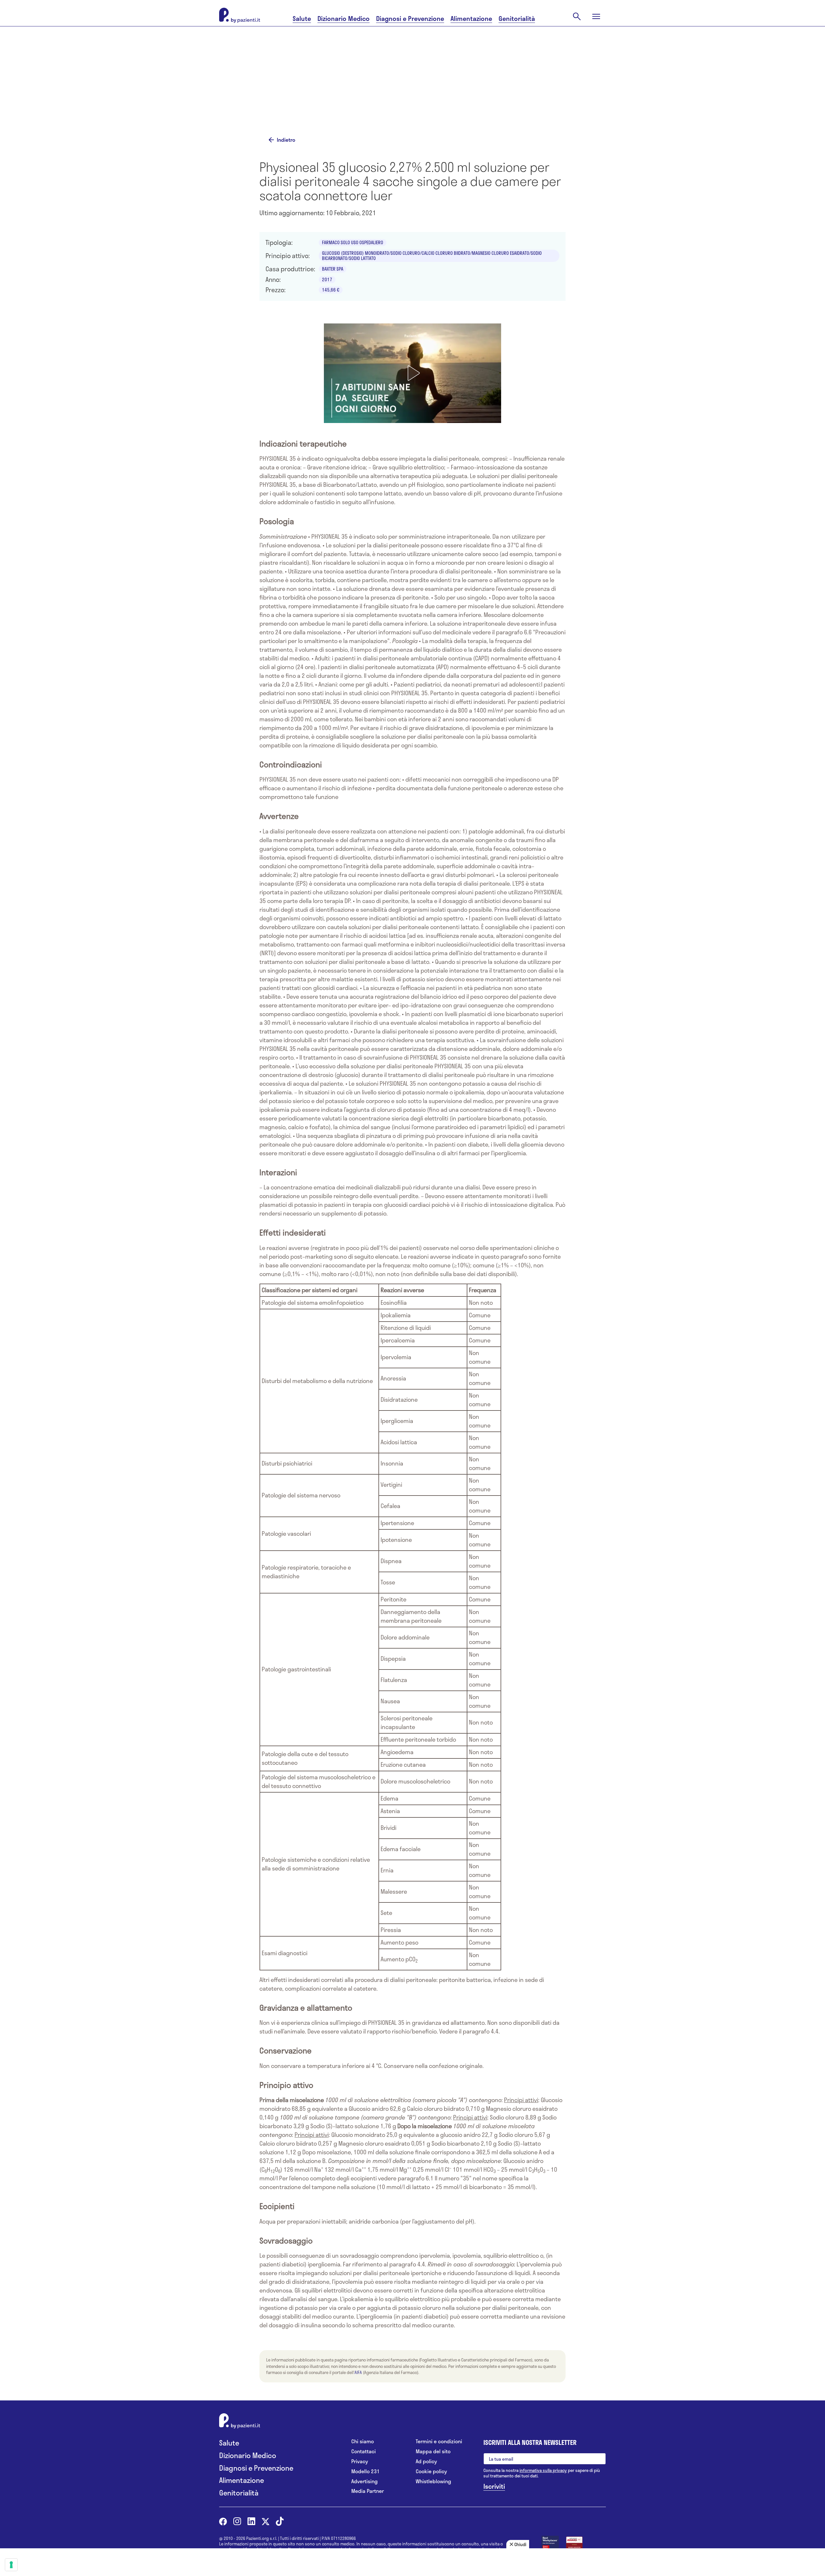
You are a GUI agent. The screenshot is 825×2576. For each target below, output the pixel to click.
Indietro (286, 140)
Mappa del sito (433, 2451)
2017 (327, 279)
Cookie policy (431, 2471)
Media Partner (368, 2491)
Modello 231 (365, 2471)
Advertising (364, 2481)
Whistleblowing (433, 2481)
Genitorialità (517, 19)
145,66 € (331, 290)
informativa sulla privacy (543, 2470)
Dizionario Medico (344, 19)
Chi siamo (363, 2441)
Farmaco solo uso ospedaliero (353, 242)
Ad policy (426, 2461)
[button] (412, 373)
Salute (302, 19)
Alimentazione (471, 19)
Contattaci (364, 2451)
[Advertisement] (477, 80)
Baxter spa (333, 269)
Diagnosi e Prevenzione (410, 19)
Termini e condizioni (439, 2441)
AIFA (358, 2372)
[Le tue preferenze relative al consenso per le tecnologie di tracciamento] (11, 2565)
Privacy (360, 2461)
